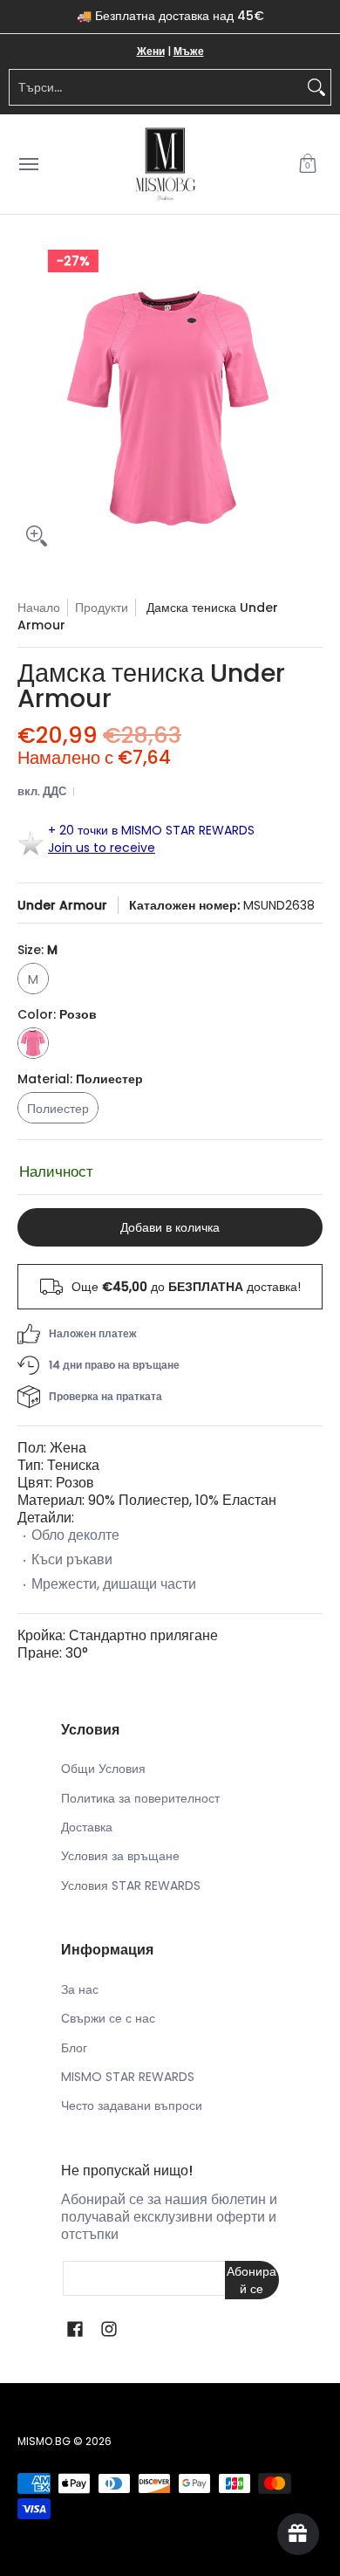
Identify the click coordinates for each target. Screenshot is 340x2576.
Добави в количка (170, 1227)
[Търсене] (316, 87)
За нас (80, 1989)
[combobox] (156, 87)
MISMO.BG (44, 2441)
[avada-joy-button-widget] (298, 2534)
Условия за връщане (120, 1856)
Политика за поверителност (140, 1798)
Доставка (87, 1827)
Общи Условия (103, 1769)
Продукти (102, 608)
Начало (39, 608)
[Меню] (28, 165)
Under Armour (62, 905)
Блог (74, 2048)
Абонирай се (252, 2280)
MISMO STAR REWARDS (128, 2077)
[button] (308, 165)
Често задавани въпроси (132, 2105)
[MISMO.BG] (166, 165)
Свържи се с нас (108, 2018)
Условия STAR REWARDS (131, 1886)
